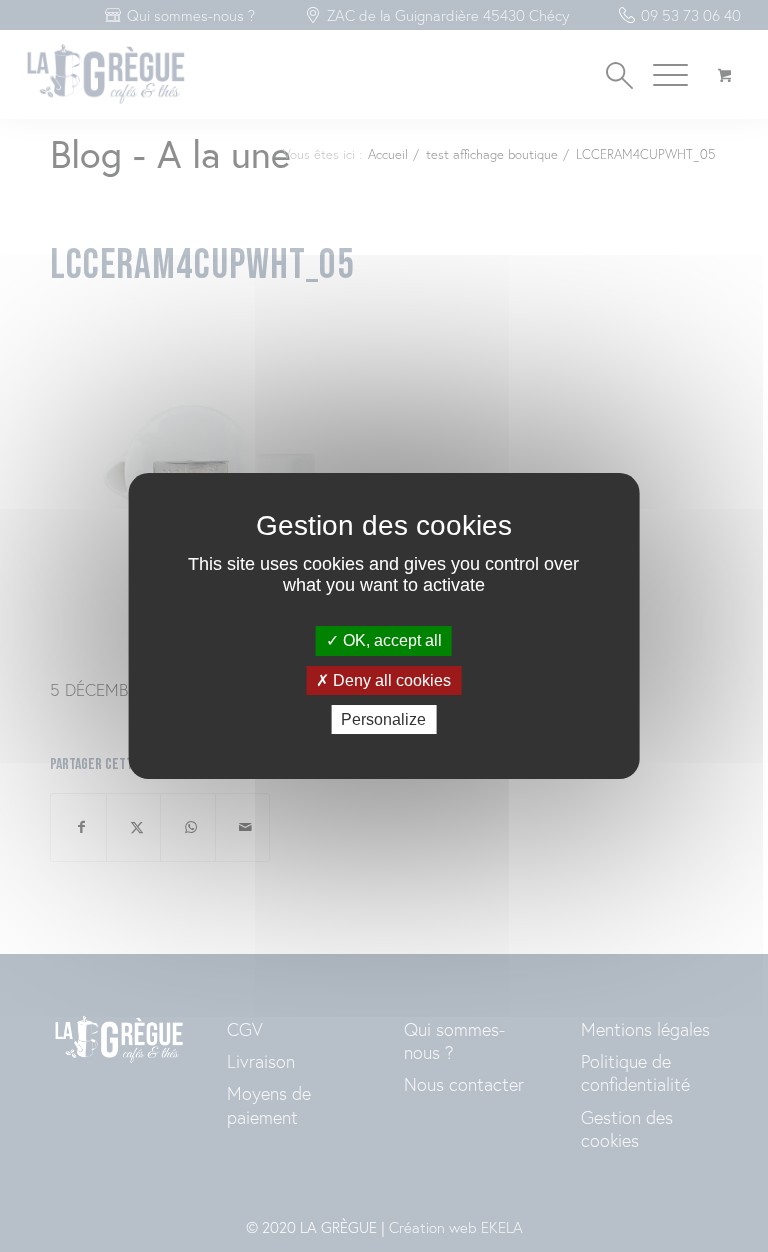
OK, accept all (390, 640)
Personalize (383, 719)
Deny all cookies (390, 680)
